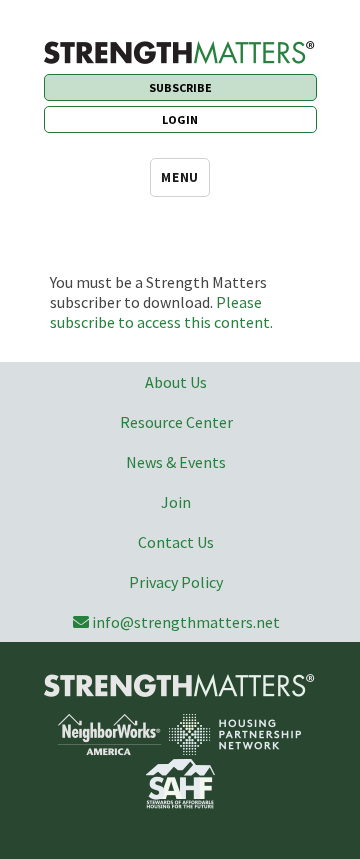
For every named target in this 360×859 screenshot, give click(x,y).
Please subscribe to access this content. (161, 312)
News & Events (176, 462)
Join (176, 502)
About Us (176, 382)
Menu (179, 177)
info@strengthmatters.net (186, 622)
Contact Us (176, 542)
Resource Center (176, 422)
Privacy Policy (176, 582)
